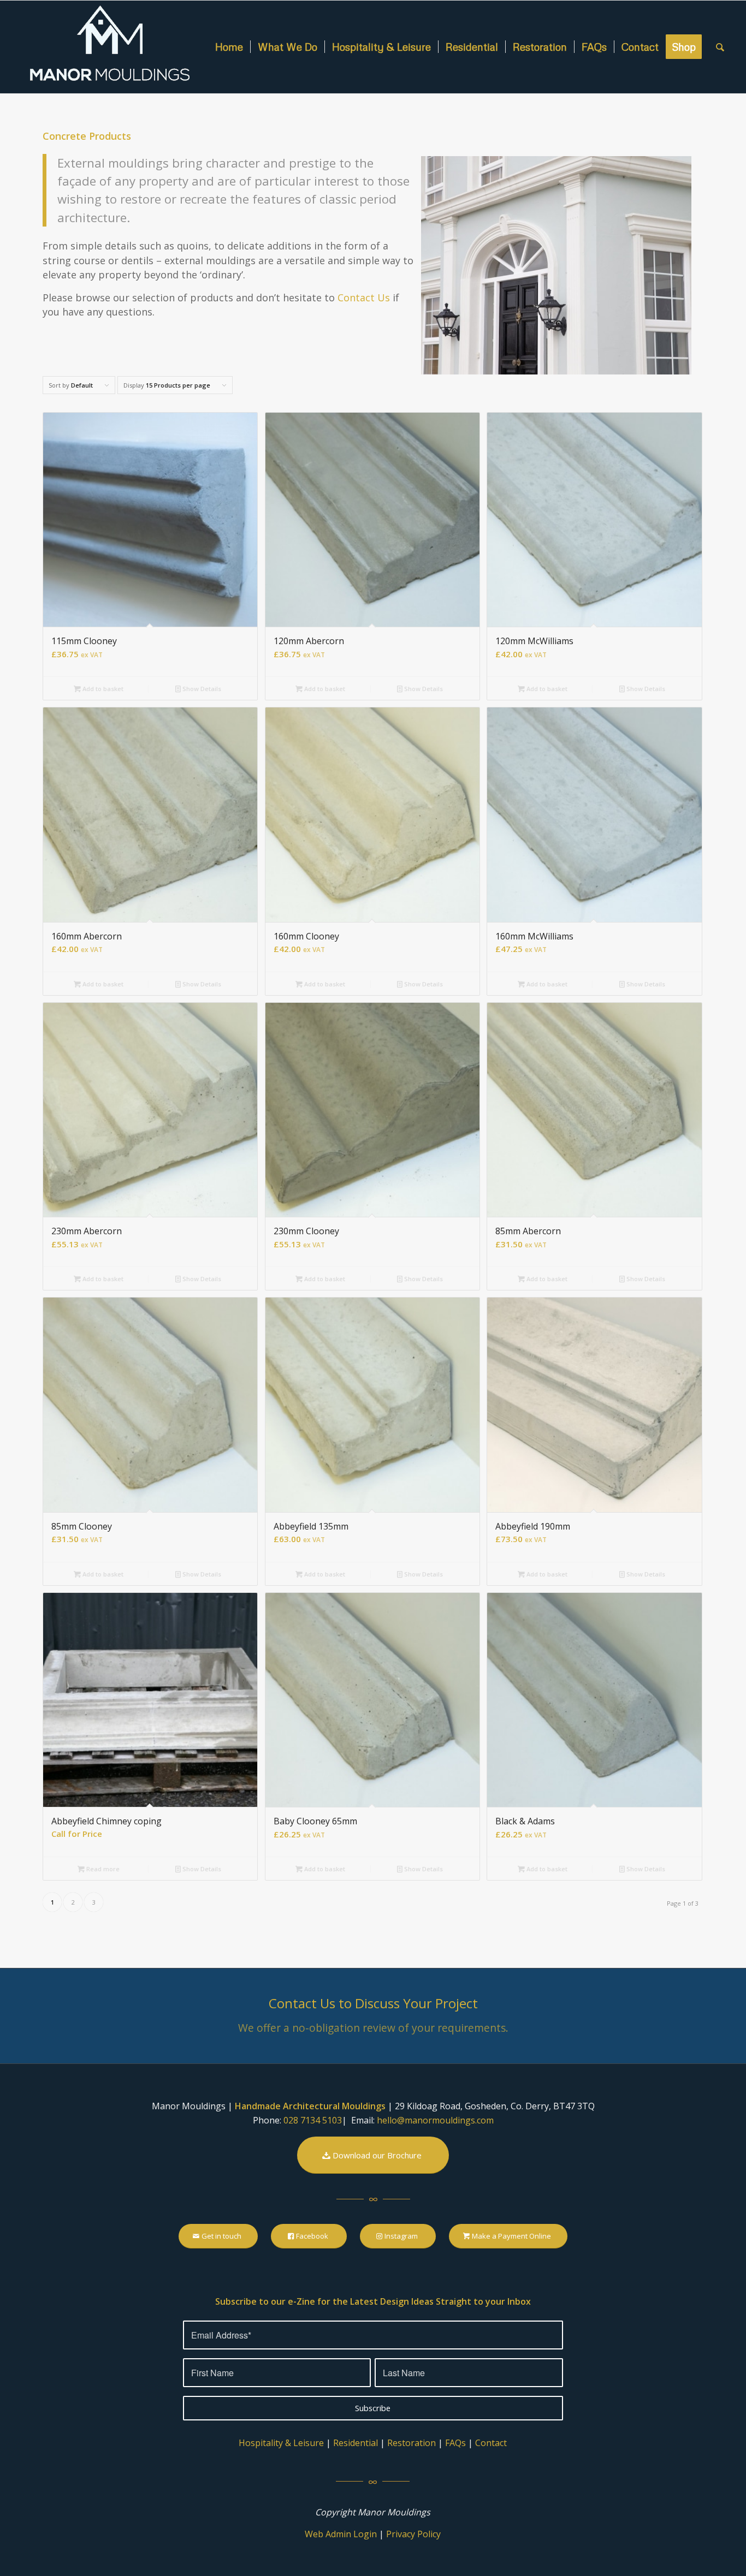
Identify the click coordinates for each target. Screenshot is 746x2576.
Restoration (412, 2443)
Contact (491, 2443)
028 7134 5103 (313, 2120)
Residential (356, 2443)
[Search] (720, 47)
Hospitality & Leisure (281, 2443)
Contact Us (364, 298)
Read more (102, 1869)
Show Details (201, 689)
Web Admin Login (341, 2534)
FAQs (455, 2443)
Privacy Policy (413, 2534)
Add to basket (102, 689)
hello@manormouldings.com (435, 2120)
